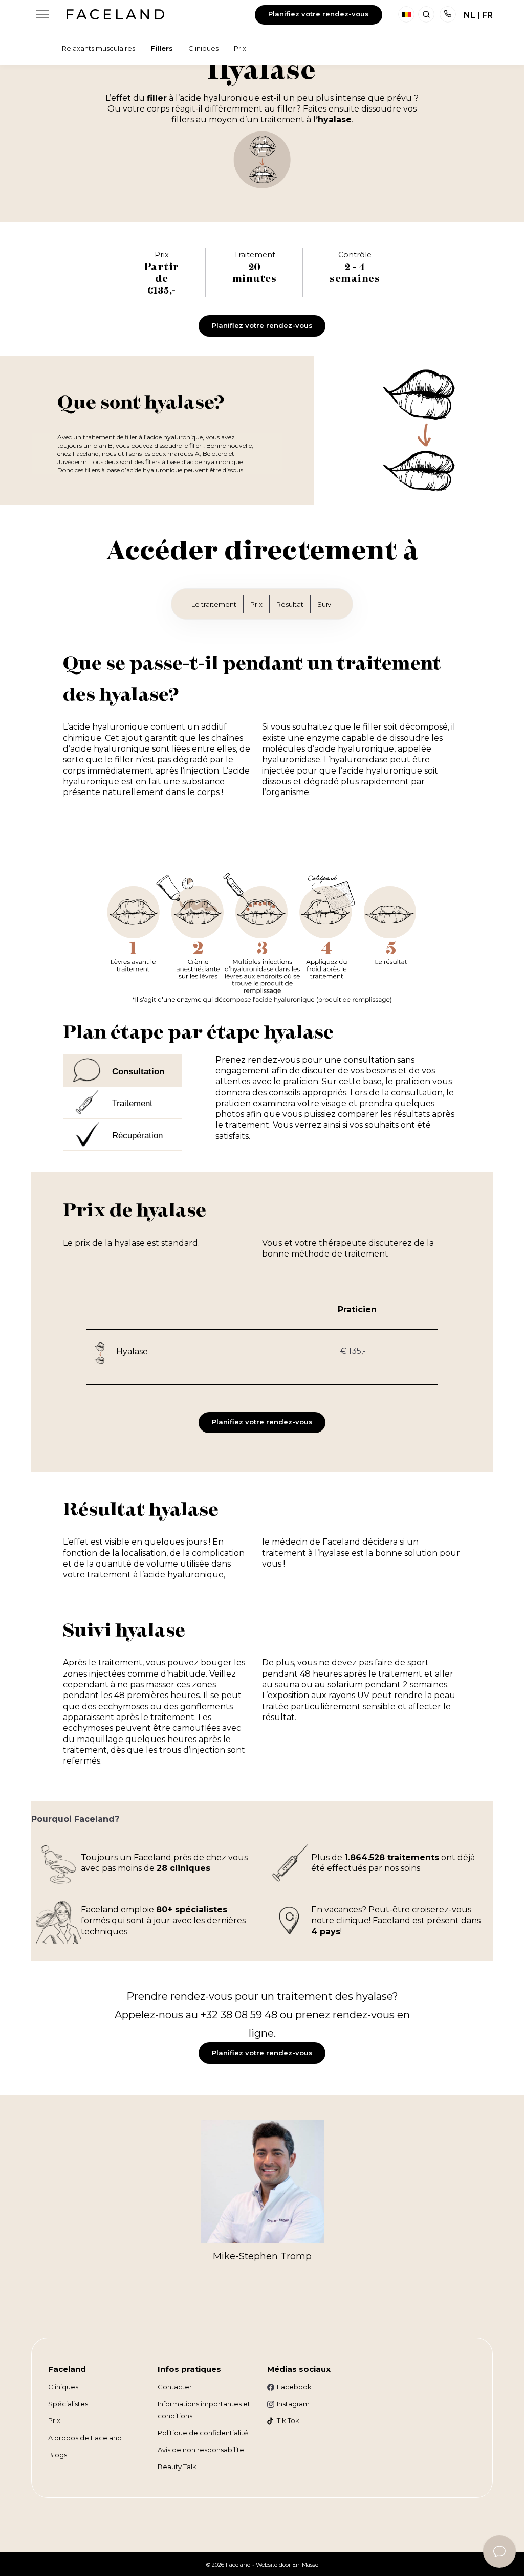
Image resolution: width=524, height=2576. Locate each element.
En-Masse (305, 2565)
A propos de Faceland (85, 2438)
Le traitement (214, 604)
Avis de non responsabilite (201, 2450)
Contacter (175, 2387)
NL (470, 15)
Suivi (325, 604)
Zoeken (426, 14)
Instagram (293, 2404)
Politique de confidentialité (203, 2433)
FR (487, 15)
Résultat (290, 604)
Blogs (58, 2455)
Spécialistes (68, 2404)
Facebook (294, 2387)
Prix (256, 604)
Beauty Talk (177, 2467)
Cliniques (63, 2387)
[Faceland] (115, 17)
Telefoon (448, 14)
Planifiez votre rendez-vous (319, 14)
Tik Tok (288, 2420)
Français (406, 14)
